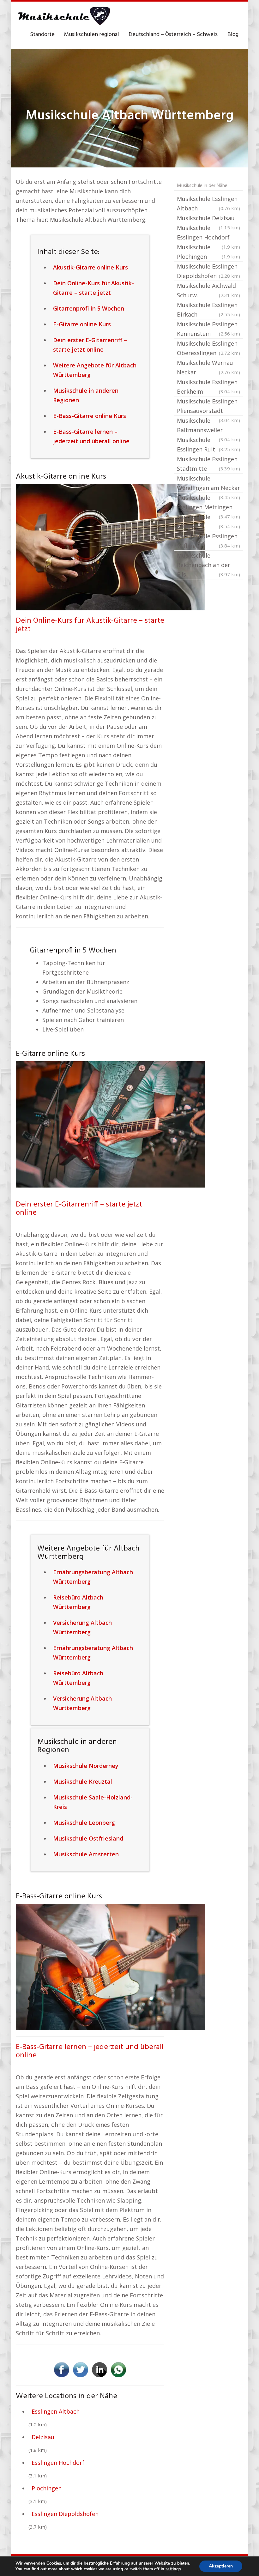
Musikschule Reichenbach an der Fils (208, 565)
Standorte (42, 35)
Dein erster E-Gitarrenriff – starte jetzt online (79, 1209)
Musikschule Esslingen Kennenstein (208, 329)
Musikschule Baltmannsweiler (208, 426)
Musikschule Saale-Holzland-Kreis (93, 1802)
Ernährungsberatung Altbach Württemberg (93, 1577)
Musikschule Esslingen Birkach (208, 310)
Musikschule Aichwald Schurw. (208, 290)
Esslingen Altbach (56, 2411)
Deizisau (43, 2437)
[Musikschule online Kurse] (63, 16)
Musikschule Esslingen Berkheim (208, 387)
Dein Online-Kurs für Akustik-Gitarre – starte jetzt (90, 625)
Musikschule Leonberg (84, 1823)
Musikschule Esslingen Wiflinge (208, 541)
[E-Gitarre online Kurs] (111, 1124)
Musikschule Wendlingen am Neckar (208, 484)
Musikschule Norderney (86, 1766)
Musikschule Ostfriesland (88, 1838)
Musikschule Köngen (208, 522)
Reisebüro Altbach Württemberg (78, 1602)
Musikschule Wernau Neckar (208, 367)
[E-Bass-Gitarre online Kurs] (111, 1966)
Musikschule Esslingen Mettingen (208, 503)
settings (173, 2569)
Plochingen (47, 2488)
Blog (233, 35)
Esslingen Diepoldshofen (65, 2514)
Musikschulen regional (92, 35)
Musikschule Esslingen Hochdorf (208, 233)
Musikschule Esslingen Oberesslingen (208, 348)
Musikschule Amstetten (86, 1854)
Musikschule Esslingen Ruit (208, 444)
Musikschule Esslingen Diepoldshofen (208, 271)
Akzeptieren (221, 2566)
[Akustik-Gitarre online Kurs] (111, 547)
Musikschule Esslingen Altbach (208, 203)
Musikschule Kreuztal (83, 1781)
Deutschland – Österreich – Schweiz (173, 35)
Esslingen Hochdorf (58, 2463)
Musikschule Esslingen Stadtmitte (208, 464)
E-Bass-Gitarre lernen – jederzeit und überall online (90, 2051)
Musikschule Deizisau (208, 219)
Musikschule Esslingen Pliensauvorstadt (208, 407)
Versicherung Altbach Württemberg (82, 1627)
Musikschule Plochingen (208, 252)
